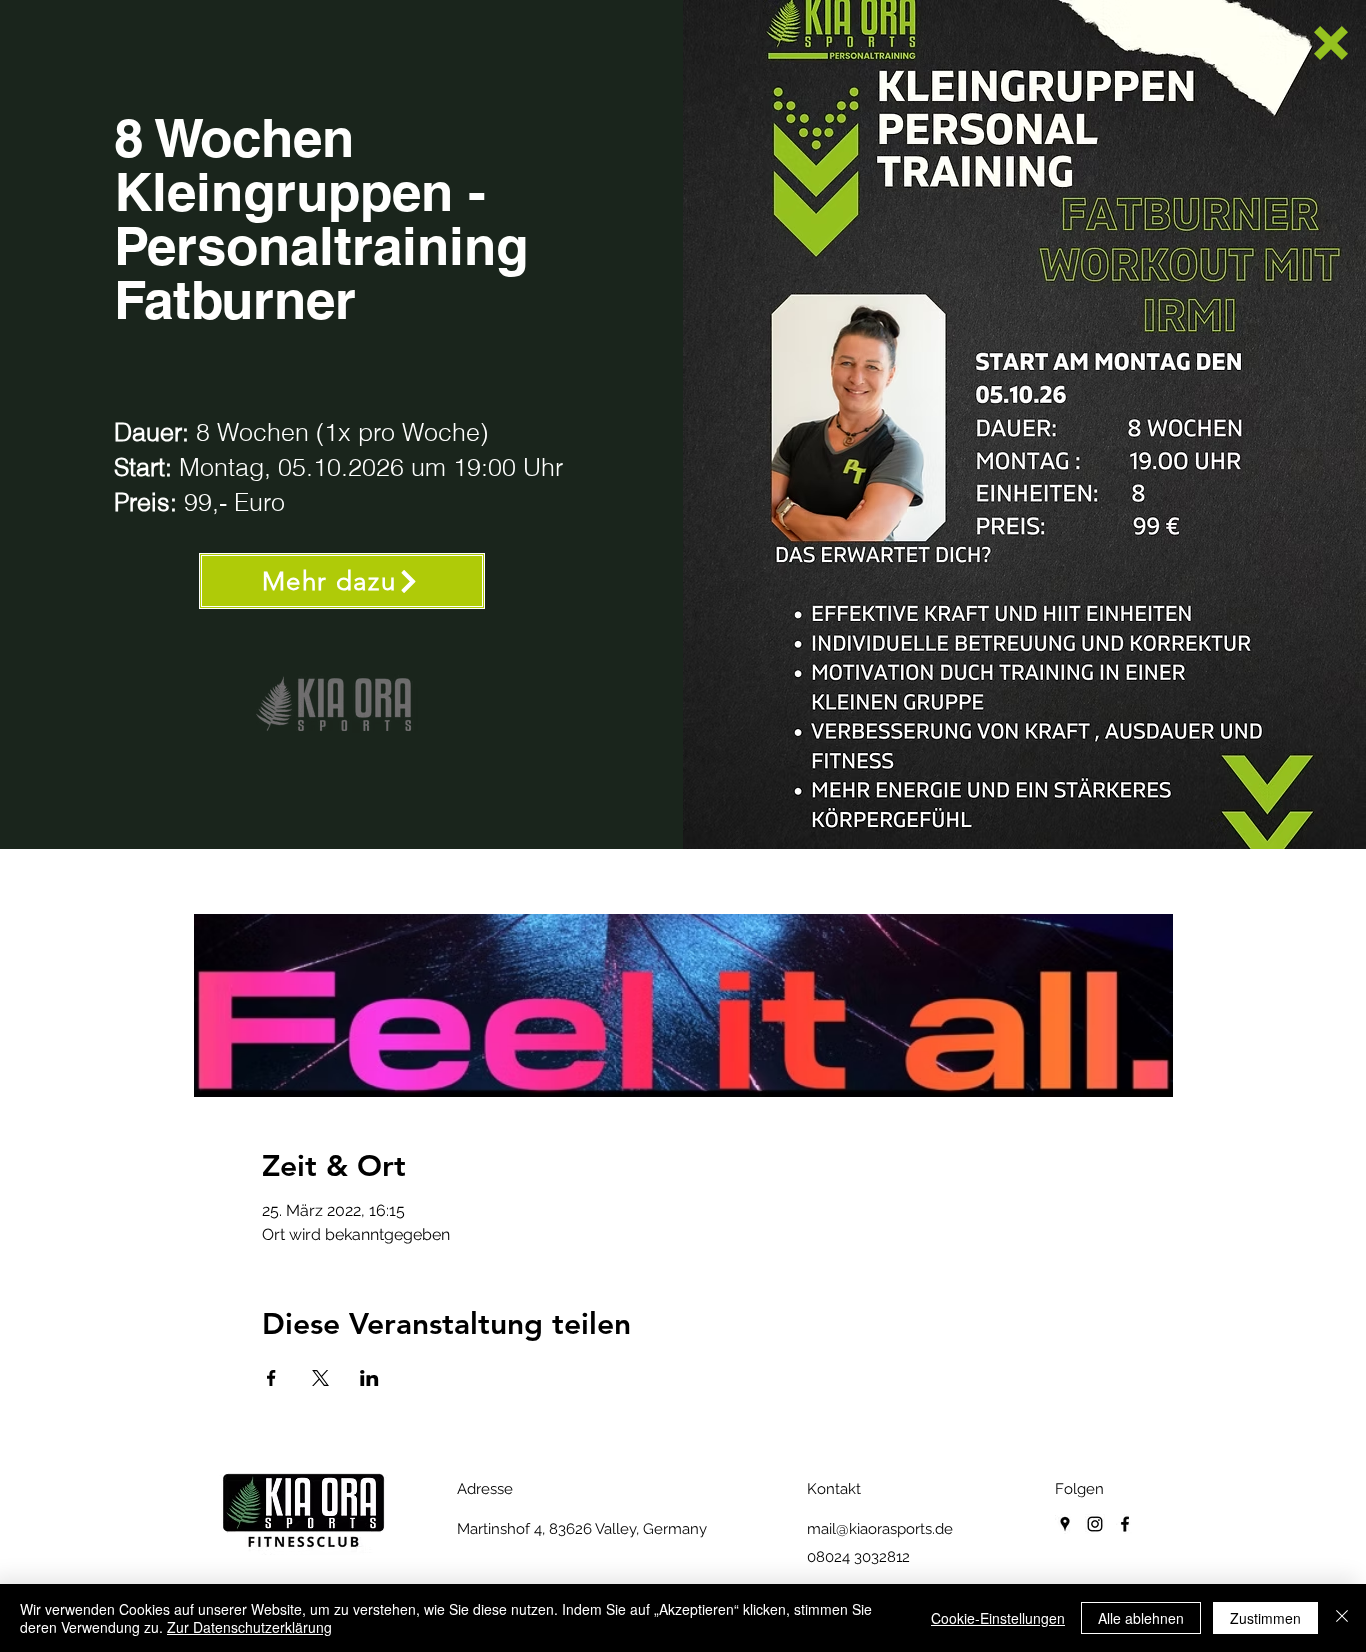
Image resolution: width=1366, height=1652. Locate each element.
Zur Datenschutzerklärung (249, 1627)
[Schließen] (1342, 1618)
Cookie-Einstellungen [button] (998, 1618)
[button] (1331, 43)
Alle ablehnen (1141, 1618)
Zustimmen (1265, 1618)
